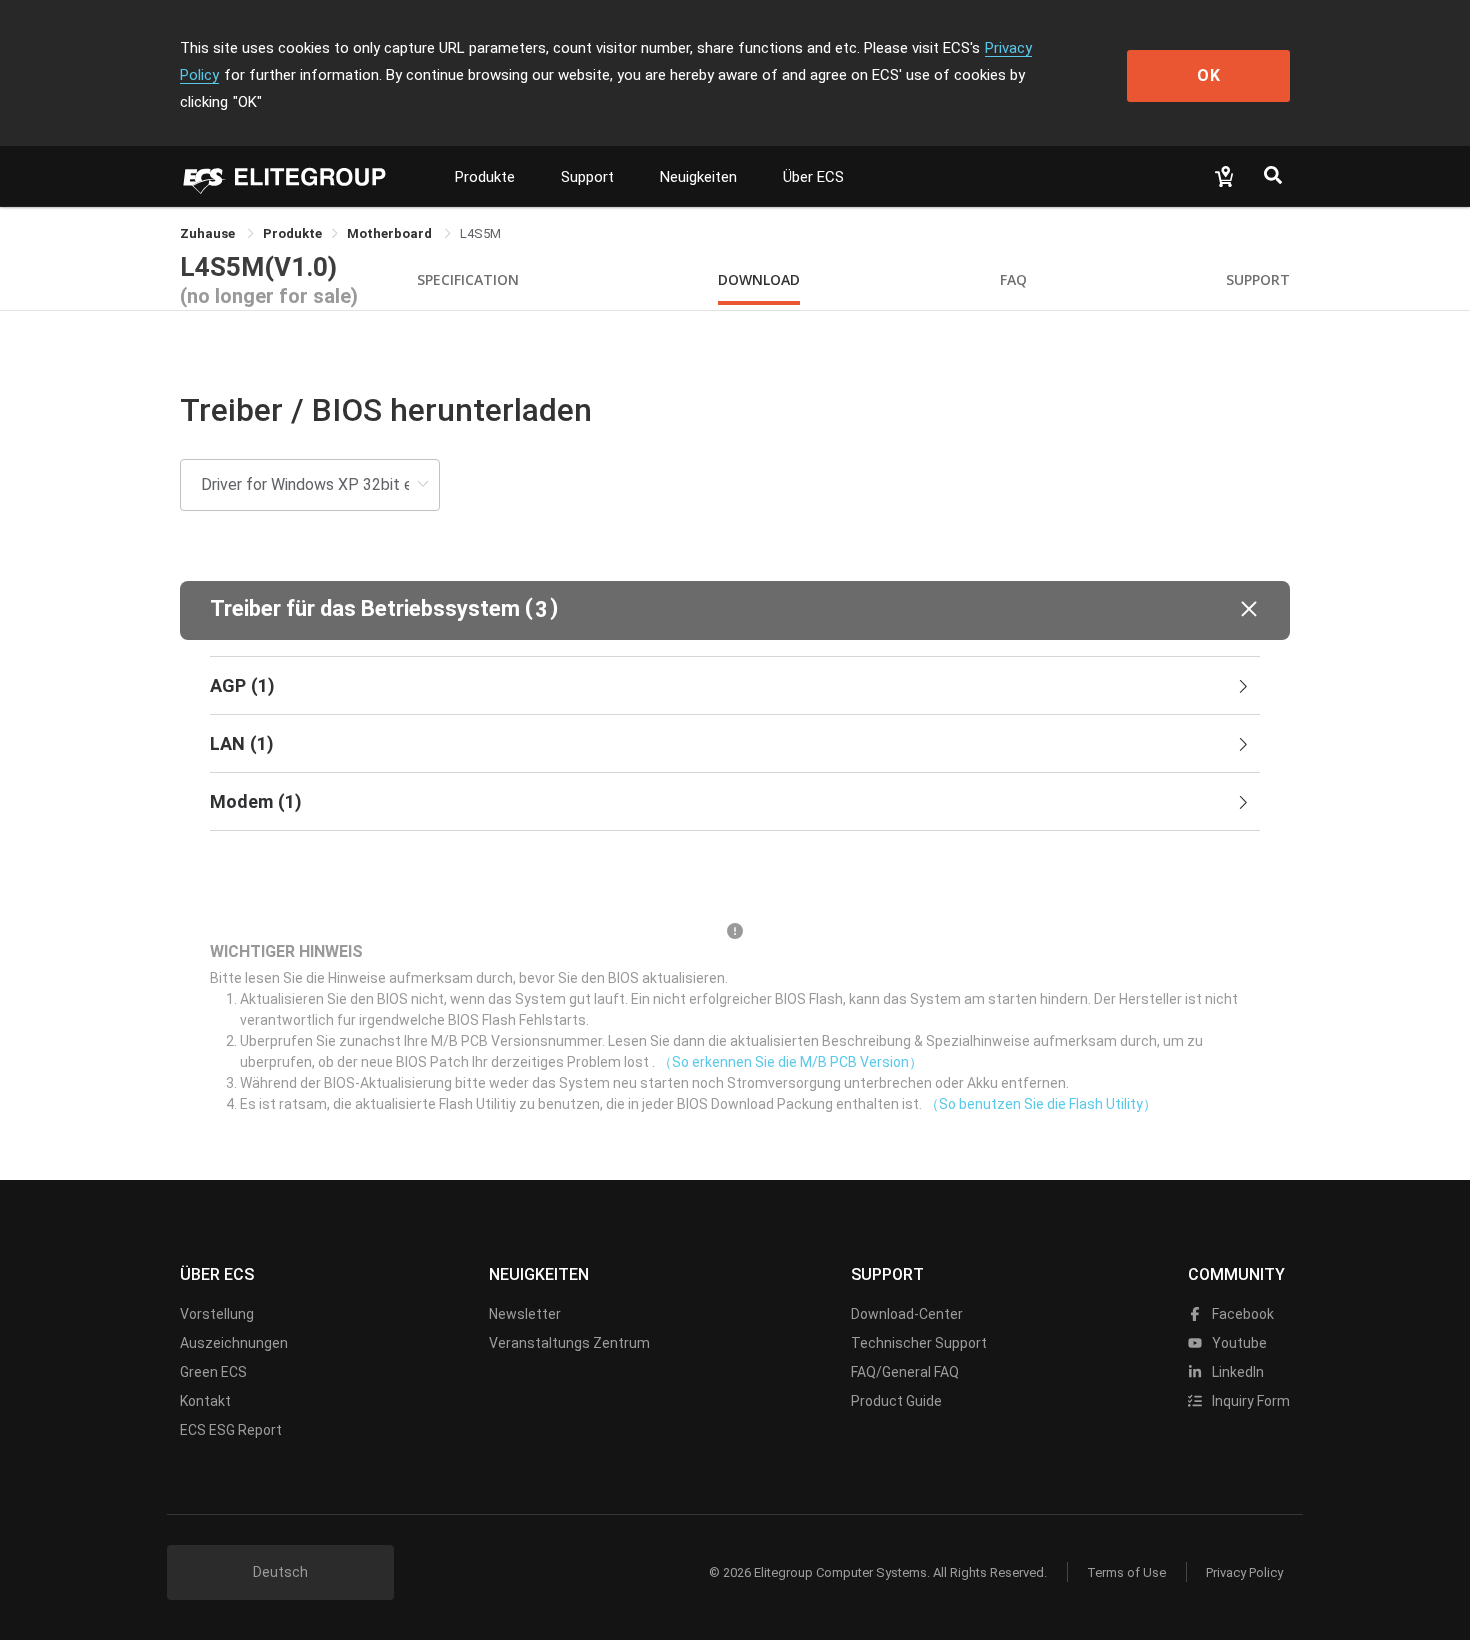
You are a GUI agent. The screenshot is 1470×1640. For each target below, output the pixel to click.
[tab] (735, 686)
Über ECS (813, 177)
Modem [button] (256, 801)
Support (587, 177)
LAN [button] (242, 743)
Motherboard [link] (391, 233)
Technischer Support (919, 1343)
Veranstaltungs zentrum (569, 1343)
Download (759, 279)
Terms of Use (1126, 1572)
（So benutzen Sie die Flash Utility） (1041, 1104)
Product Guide (896, 1401)
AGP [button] (242, 685)
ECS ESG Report (231, 1430)
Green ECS (213, 1372)
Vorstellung (217, 1314)
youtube (1238, 1343)
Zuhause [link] (209, 233)
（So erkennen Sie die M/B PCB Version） (790, 1062)
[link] (292, 233)
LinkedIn (1236, 1372)
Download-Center (907, 1314)
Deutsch (280, 1572)
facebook (1241, 1314)
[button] (735, 610)
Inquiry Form (1249, 1401)
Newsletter (525, 1314)
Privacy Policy (1244, 1572)
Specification (468, 279)
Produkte (485, 177)
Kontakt (205, 1401)
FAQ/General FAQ (905, 1372)
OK (1209, 75)
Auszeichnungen (234, 1343)
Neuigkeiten (698, 177)
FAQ (1013, 279)
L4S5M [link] (480, 233)
